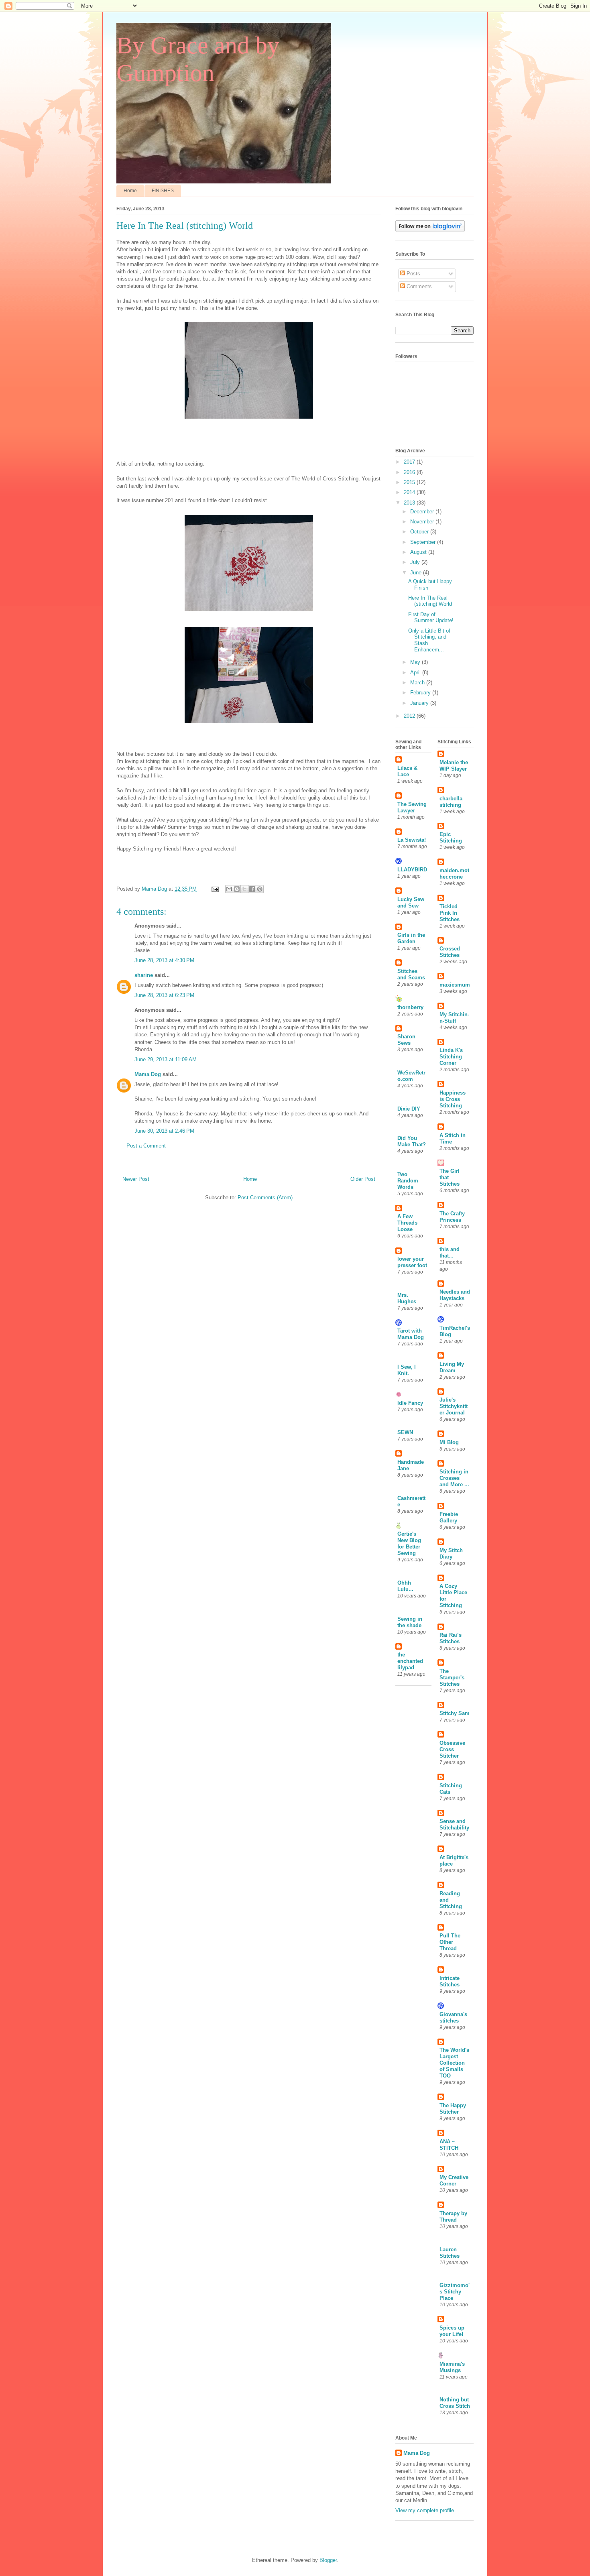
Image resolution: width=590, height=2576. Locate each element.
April (416, 672)
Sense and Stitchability (454, 1824)
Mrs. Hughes (407, 1298)
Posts (413, 274)
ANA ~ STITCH (449, 2145)
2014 (410, 492)
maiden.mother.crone (454, 874)
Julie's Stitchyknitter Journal (454, 1406)
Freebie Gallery (449, 1517)
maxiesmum (455, 985)
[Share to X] (244, 889)
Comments (418, 286)
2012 (410, 716)
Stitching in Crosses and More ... (454, 1478)
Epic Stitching (451, 837)
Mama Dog (148, 1074)
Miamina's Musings (452, 2367)
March (418, 683)
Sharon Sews (406, 1040)
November (423, 522)
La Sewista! (412, 840)
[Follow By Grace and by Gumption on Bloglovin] (430, 230)
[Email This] (229, 889)
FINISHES (163, 191)
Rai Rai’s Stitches (451, 1638)
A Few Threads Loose (407, 1223)
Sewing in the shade (410, 1622)
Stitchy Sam (455, 1713)
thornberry (410, 1007)
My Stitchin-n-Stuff (454, 1018)
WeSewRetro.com (411, 1076)
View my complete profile (425, 2510)
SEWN (405, 1432)
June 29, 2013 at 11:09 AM (166, 1059)
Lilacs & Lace (407, 771)
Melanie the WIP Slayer (454, 766)
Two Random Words (408, 1181)
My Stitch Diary (451, 1554)
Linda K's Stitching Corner (451, 1057)
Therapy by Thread (453, 2217)
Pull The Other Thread (450, 1942)
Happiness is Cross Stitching (453, 1099)
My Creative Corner (454, 2180)
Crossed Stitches (450, 952)
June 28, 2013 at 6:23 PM (164, 995)
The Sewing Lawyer (412, 807)
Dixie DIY (409, 1109)
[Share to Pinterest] (260, 889)
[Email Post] (215, 889)
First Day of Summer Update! (431, 618)
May (416, 662)
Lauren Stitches (450, 2253)
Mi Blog (449, 1442)
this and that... (450, 1252)
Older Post (363, 1179)
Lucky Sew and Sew (411, 902)
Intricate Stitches (450, 1981)
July (416, 562)
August (419, 552)
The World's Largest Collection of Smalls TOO (454, 2063)
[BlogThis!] (237, 889)
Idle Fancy (410, 1403)
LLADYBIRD (412, 870)
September (424, 542)
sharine (144, 975)
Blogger (328, 2560)
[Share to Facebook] (252, 889)
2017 (410, 462)
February (421, 693)
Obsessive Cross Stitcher (452, 1749)
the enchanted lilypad (410, 1661)
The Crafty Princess (452, 1217)
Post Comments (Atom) (265, 1197)
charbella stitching (451, 802)
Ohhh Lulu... (405, 1586)
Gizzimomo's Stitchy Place (455, 2292)
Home (130, 191)
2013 (410, 503)
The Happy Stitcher (453, 2109)
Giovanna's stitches (453, 2017)
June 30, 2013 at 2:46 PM (164, 1131)
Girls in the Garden (411, 938)
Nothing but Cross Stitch (455, 2403)
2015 (410, 482)
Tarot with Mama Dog (411, 1334)
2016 (410, 472)
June (417, 573)
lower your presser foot (412, 1262)
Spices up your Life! (452, 2331)
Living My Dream (452, 1367)
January (420, 703)
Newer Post (136, 1179)
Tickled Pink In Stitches (450, 913)
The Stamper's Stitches (452, 1678)
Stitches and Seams (411, 974)
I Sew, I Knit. (407, 1370)
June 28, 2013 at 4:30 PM (164, 960)
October (420, 532)
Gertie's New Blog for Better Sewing (409, 1543)
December (423, 512)
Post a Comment (146, 1146)
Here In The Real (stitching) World (430, 601)
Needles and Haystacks (455, 1295)
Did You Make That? (412, 1141)
